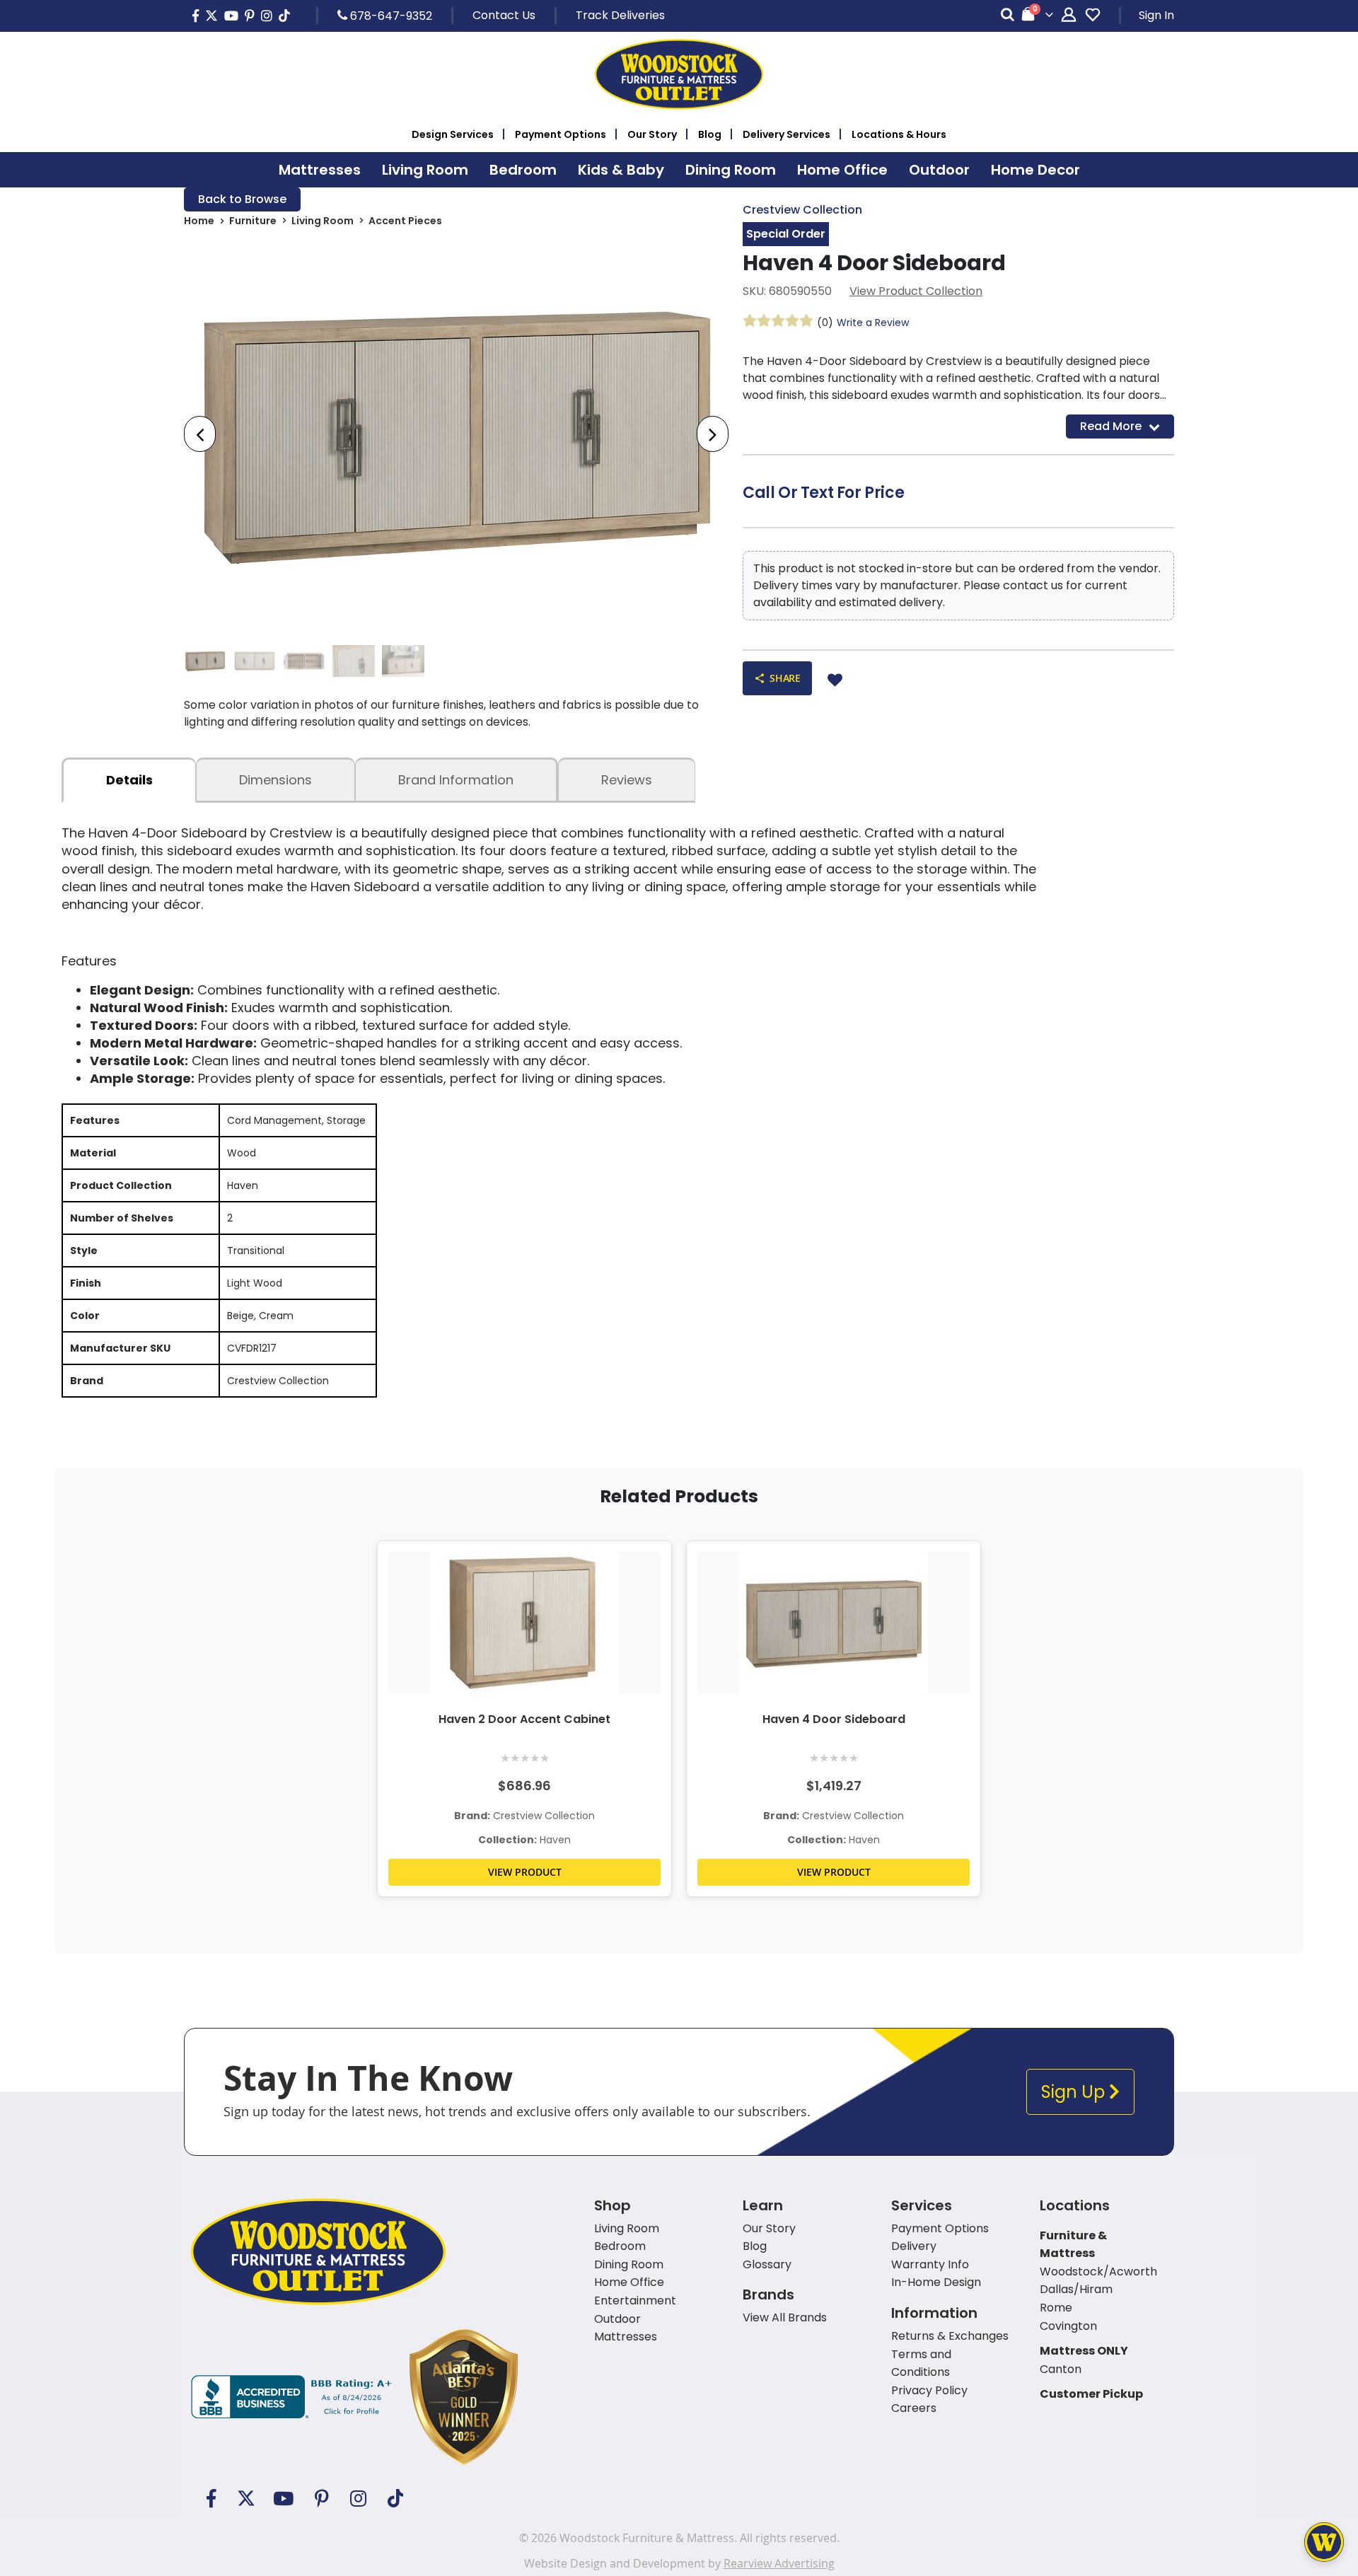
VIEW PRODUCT (525, 1872)
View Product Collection (916, 291)
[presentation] (200, 434)
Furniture (253, 221)
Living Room (323, 221)
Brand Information (456, 780)
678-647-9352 (390, 16)
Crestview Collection (802, 210)
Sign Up (1075, 2092)
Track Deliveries (620, 15)
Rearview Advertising (779, 2563)
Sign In (1156, 15)
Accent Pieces (405, 221)
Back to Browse (242, 199)
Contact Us (504, 15)
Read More (1111, 426)
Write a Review (873, 323)
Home (199, 221)
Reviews (627, 780)
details (129, 780)
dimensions (275, 780)
